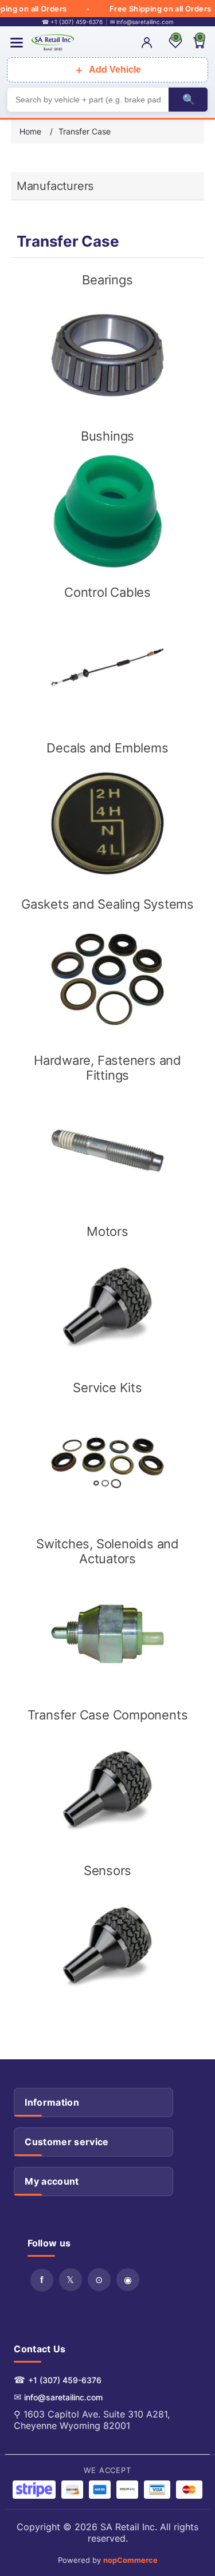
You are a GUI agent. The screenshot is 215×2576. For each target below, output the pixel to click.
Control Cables (107, 592)
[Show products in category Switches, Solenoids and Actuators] (108, 1634)
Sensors (107, 1870)
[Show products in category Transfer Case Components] (108, 1790)
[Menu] (17, 43)
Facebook (42, 2280)
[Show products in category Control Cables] (108, 667)
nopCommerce (130, 2560)
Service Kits (107, 1388)
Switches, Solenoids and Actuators (107, 1551)
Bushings (107, 436)
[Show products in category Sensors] (108, 1946)
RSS (99, 2280)
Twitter (71, 2280)
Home (30, 131)
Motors (107, 1231)
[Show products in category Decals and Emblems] (108, 823)
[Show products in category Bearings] (108, 355)
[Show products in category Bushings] (108, 511)
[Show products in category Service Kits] (108, 1463)
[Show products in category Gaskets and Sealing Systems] (108, 979)
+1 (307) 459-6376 (65, 2380)
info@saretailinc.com (63, 2397)
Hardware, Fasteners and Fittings (107, 1068)
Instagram (128, 2280)
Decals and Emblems (107, 748)
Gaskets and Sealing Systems (107, 904)
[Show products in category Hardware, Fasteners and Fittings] (108, 1151)
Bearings (107, 280)
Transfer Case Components (108, 1715)
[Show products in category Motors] (108, 1306)
